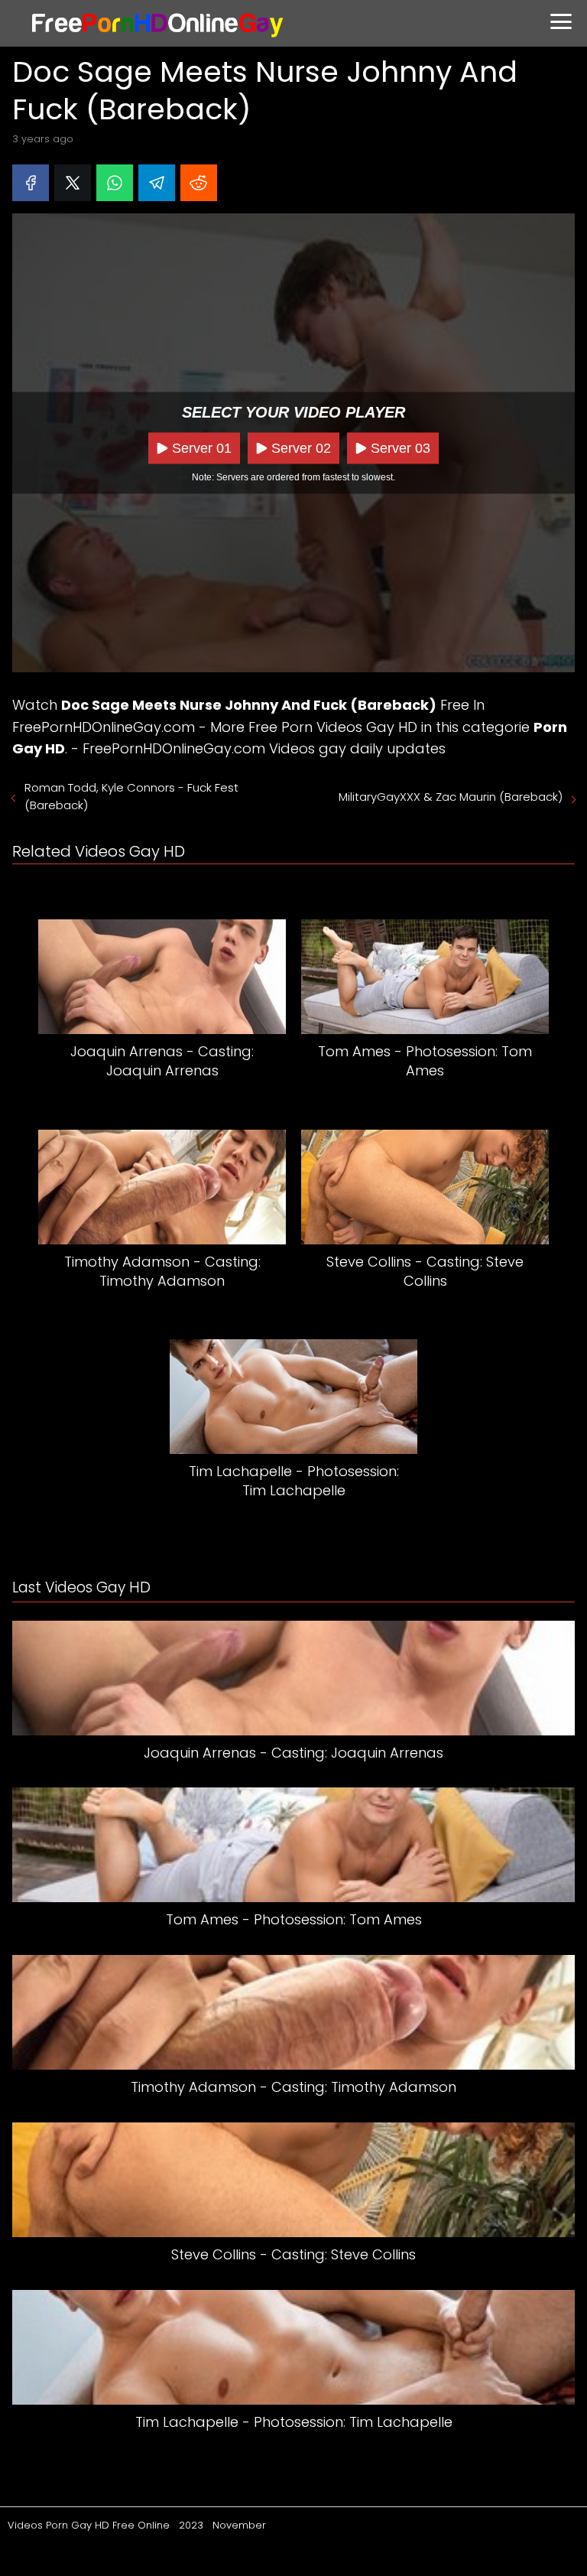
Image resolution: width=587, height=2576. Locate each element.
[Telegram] (157, 183)
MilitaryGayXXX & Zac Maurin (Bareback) (451, 797)
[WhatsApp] (115, 183)
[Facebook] (31, 183)
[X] (73, 183)
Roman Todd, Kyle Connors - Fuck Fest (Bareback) (131, 796)
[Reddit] (199, 183)
